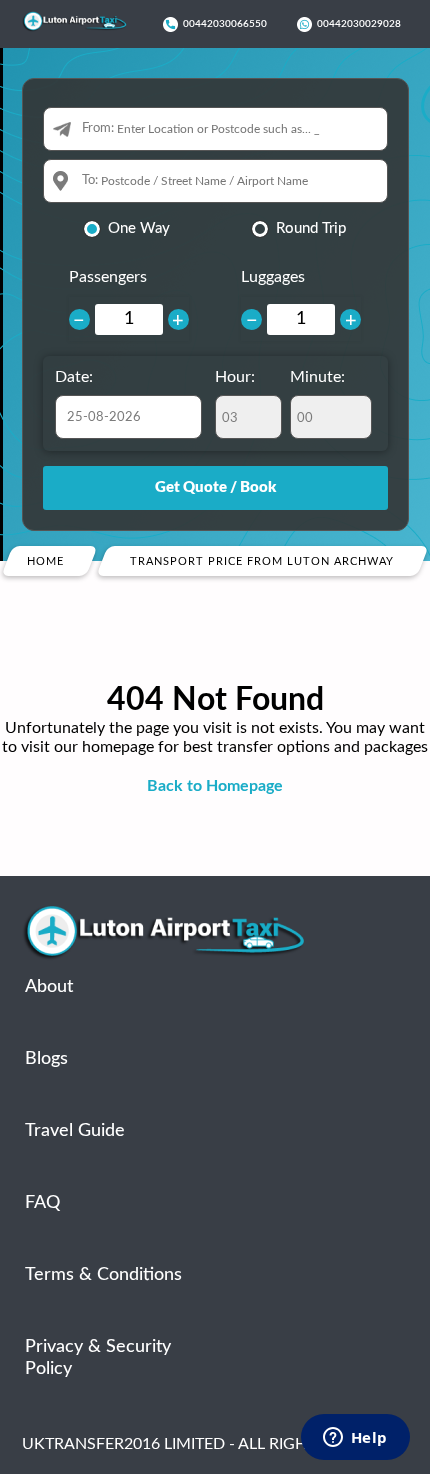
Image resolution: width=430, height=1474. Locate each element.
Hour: (235, 377)
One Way (139, 228)
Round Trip (311, 228)
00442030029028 (359, 24)
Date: (74, 377)
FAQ (42, 1203)
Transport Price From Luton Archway (263, 561)
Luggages (273, 277)
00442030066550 (225, 24)
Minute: (317, 377)
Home (45, 561)
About (49, 987)
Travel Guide (75, 1131)
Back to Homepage (215, 786)
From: (98, 128)
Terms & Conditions (103, 1275)
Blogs (46, 1059)
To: (90, 180)
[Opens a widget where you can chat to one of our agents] (355, 1439)
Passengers (108, 277)
